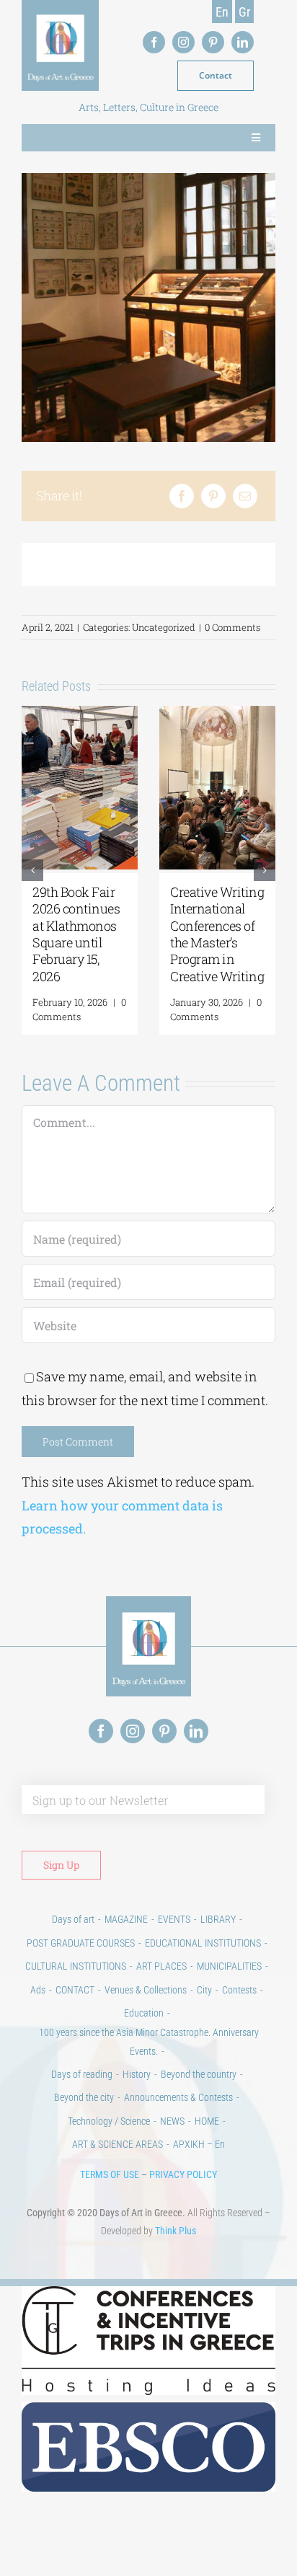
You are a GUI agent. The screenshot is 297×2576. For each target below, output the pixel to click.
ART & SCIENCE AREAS (118, 2144)
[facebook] (154, 42)
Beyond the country (199, 2074)
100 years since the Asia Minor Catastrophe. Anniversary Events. (149, 2041)
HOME (207, 2121)
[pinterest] (213, 42)
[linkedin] (243, 42)
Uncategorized (164, 627)
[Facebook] (182, 496)
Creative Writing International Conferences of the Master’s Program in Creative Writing (217, 934)
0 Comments (232, 627)
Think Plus (176, 2231)
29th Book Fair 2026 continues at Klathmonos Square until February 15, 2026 (76, 934)
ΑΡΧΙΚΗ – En (199, 2144)
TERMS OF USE (110, 2174)
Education (144, 2013)
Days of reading (82, 2074)
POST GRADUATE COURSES (81, 1943)
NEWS (172, 2121)
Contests (239, 1990)
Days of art (73, 1919)
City (204, 1990)
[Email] (245, 496)
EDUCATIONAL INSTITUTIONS (203, 1943)
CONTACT (75, 1990)
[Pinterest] (213, 496)
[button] (32, 870)
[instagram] (183, 42)
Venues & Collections (146, 1990)
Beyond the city (84, 2097)
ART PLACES (161, 1966)
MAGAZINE (126, 1919)
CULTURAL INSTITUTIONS (76, 1966)
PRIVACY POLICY (183, 2174)
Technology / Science (109, 2121)
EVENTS (174, 1919)
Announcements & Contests (178, 2097)
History (137, 2074)
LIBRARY (218, 1919)
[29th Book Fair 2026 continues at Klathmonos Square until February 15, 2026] (80, 714)
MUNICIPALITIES (229, 1966)
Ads (38, 1990)
